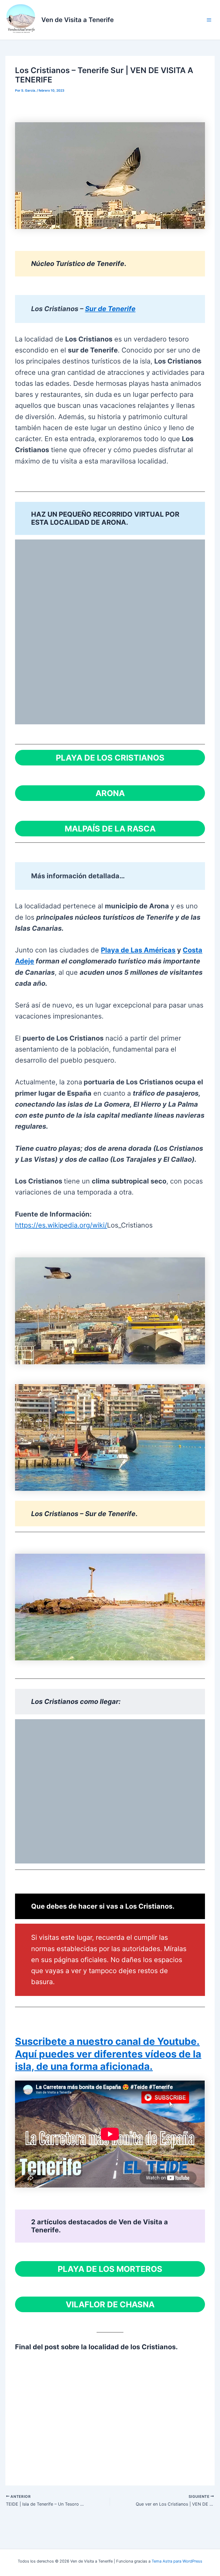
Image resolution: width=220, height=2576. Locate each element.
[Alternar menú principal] (209, 20)
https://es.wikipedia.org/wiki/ (61, 1225)
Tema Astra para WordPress (177, 2561)
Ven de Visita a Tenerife (78, 20)
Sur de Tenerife (110, 309)
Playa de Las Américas (138, 950)
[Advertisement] (110, 2413)
